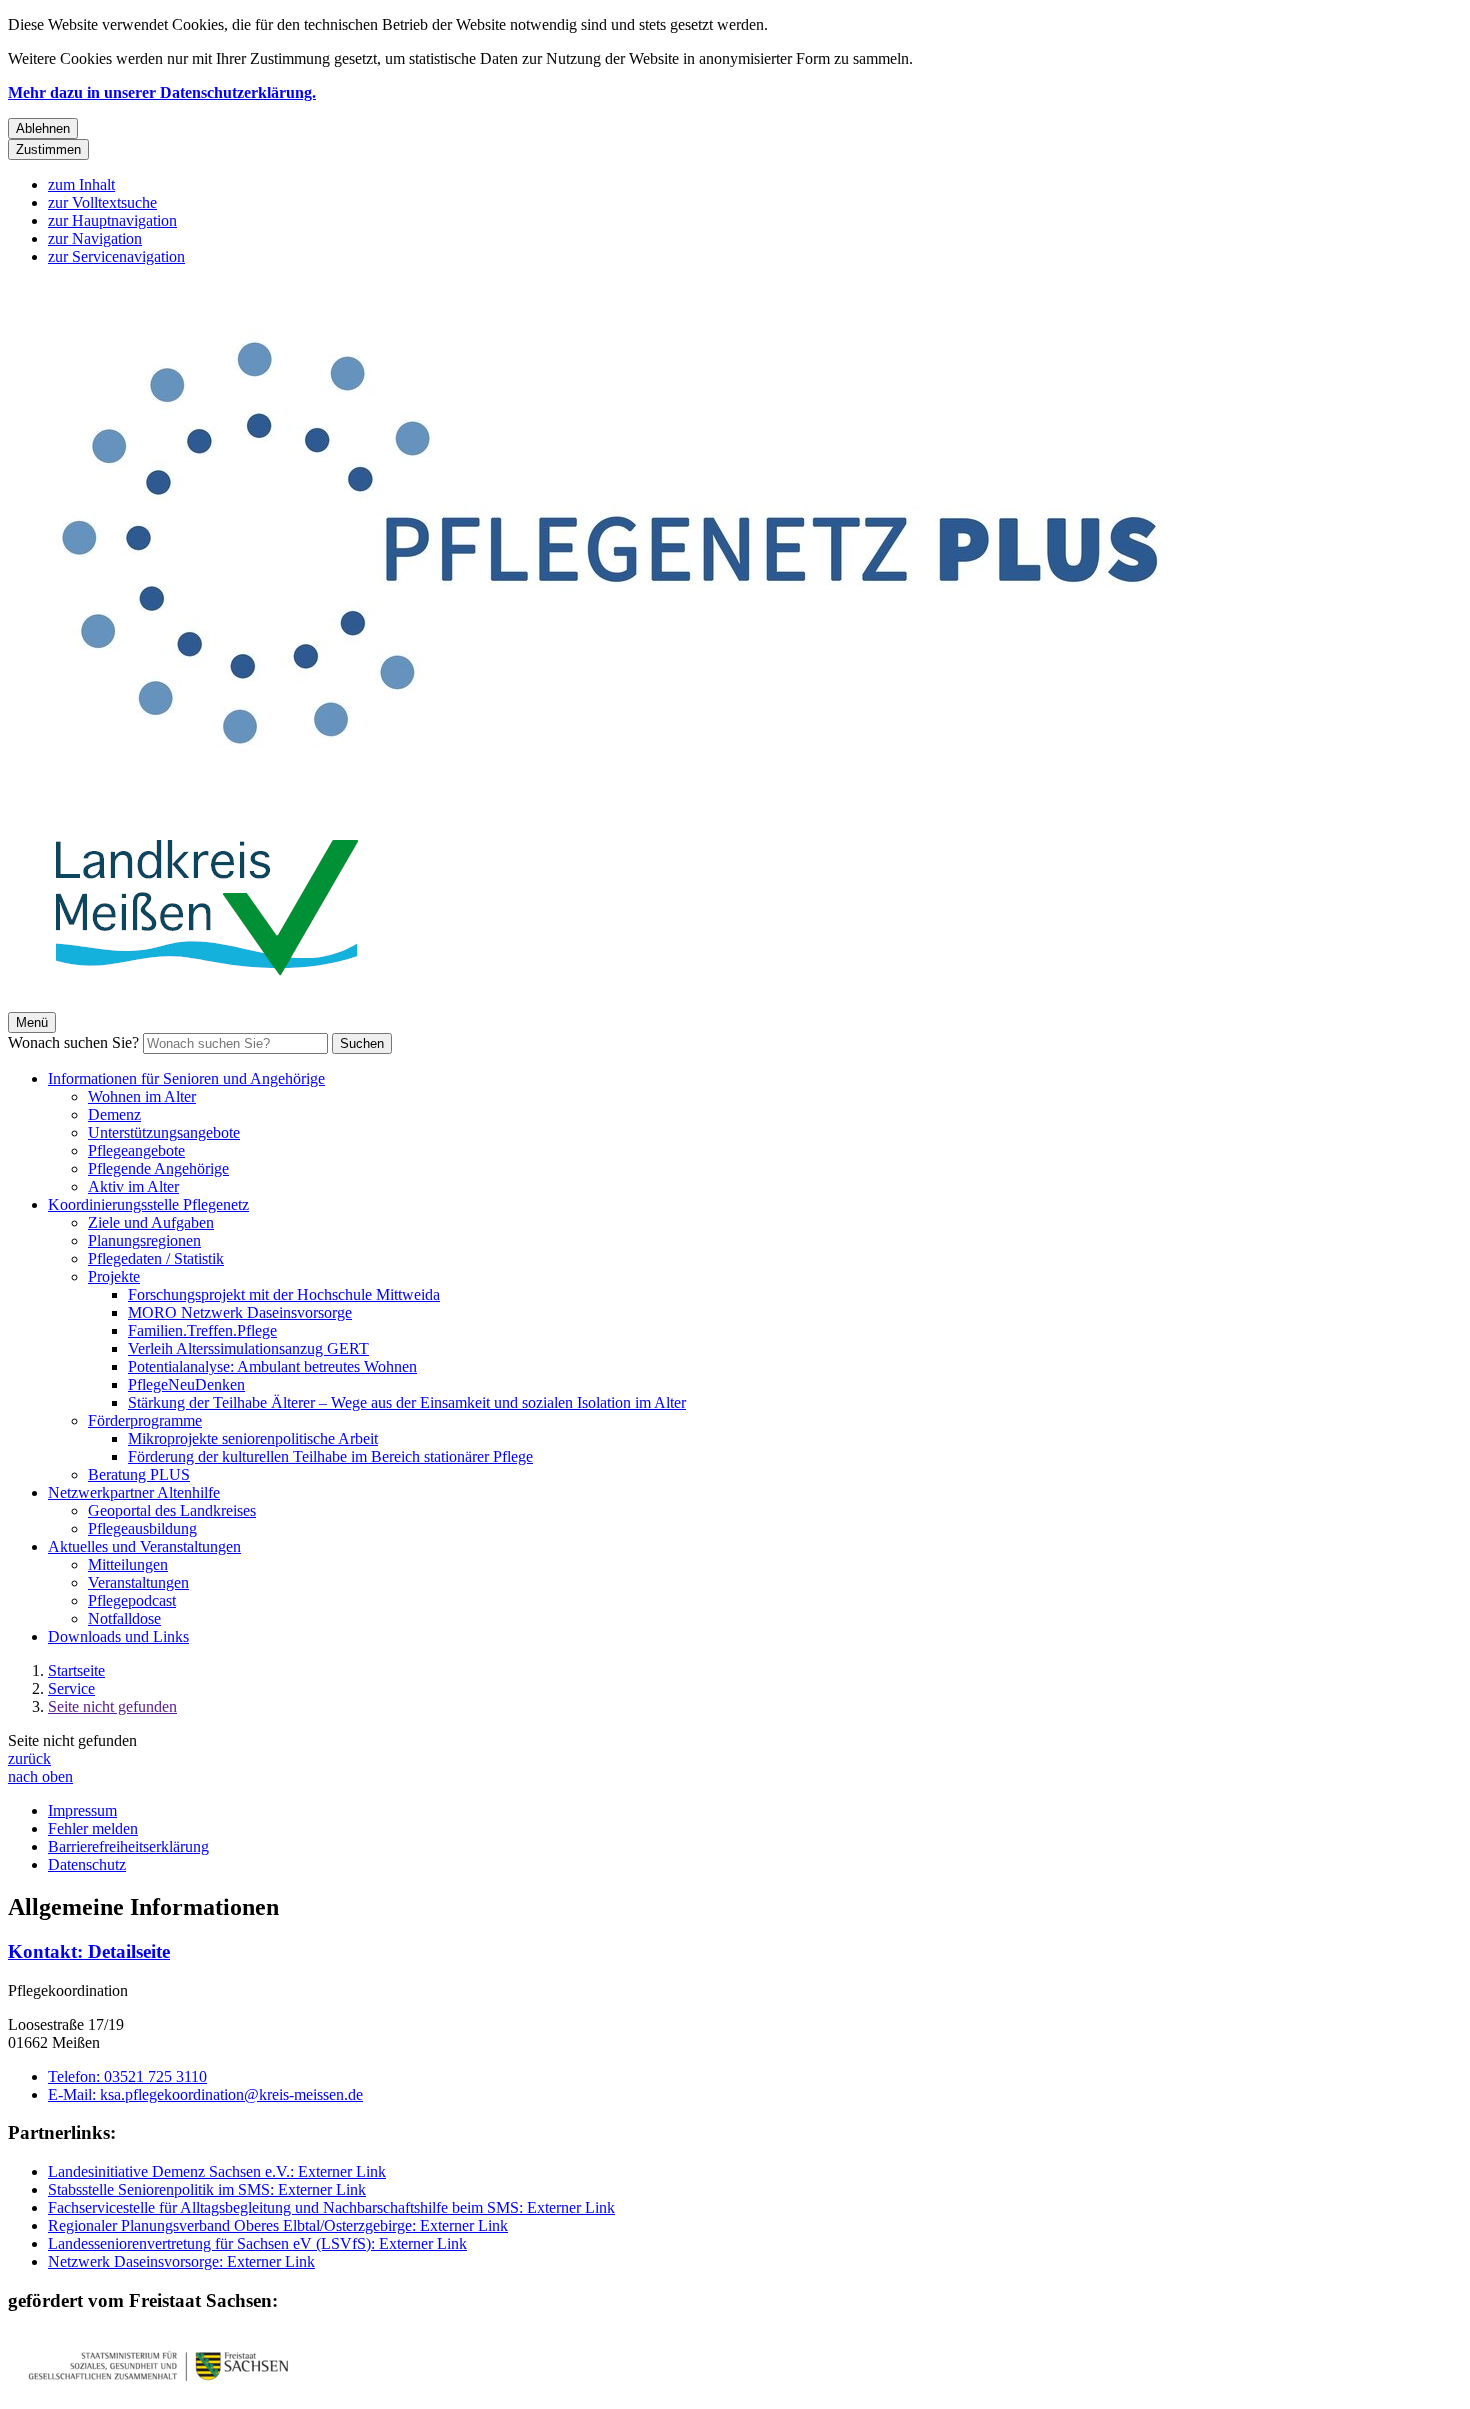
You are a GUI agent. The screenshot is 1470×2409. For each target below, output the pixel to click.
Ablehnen (43, 128)
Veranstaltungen (138, 1582)
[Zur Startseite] (608, 798)
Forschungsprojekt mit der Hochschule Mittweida (284, 1294)
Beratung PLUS (139, 1474)
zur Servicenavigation (116, 256)
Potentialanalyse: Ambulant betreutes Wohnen (272, 1366)
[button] (158, 2365)
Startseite (76, 1670)
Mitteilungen (128, 1564)
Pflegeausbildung (142, 1528)
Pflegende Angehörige (158, 1168)
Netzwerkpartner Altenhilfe (134, 1492)
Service (71, 1688)
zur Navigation (95, 238)
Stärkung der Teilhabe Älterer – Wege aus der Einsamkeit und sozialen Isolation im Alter (407, 1402)
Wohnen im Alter (142, 1096)
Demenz (114, 1114)
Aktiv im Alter (133, 1186)
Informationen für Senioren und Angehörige (186, 1078)
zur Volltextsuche (102, 202)
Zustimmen (48, 149)
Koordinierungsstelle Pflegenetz (148, 1204)
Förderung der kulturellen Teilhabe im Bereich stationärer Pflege (330, 1456)
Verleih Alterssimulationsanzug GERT (248, 1348)
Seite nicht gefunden (112, 1706)
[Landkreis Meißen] (208, 1002)
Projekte (114, 1276)
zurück (29, 1758)
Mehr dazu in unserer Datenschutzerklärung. (162, 92)
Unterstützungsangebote (164, 1132)
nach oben (40, 1776)
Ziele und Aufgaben (151, 1222)
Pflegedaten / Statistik (156, 1258)
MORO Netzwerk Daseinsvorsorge (240, 1312)
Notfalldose (124, 1618)
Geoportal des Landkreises (172, 1510)
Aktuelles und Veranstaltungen (144, 1546)
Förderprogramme (145, 1420)
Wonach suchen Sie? (73, 1042)
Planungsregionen (144, 1240)
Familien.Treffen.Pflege (202, 1330)
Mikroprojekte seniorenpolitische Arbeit (253, 1438)
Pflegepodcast (132, 1600)
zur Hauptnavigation (112, 220)
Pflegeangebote (136, 1150)
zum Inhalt (81, 184)
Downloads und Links (118, 1636)
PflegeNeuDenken (186, 1384)
